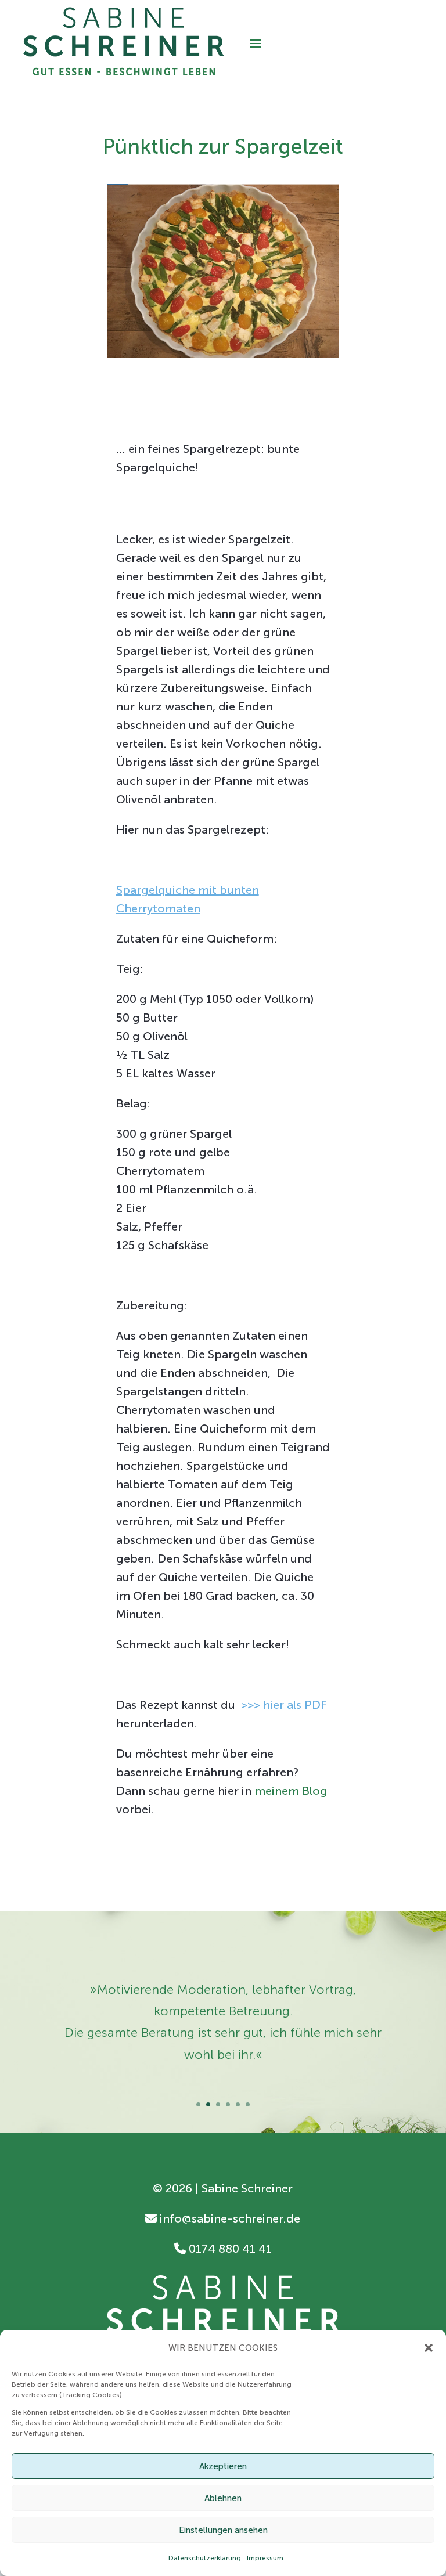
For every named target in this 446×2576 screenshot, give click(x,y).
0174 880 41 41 (229, 2249)
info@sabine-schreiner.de (229, 2218)
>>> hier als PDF (284, 1705)
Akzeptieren (223, 2466)
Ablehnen (223, 2498)
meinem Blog (291, 1791)
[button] (429, 2348)
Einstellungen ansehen (223, 2530)
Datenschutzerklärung (205, 2558)
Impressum (265, 2558)
